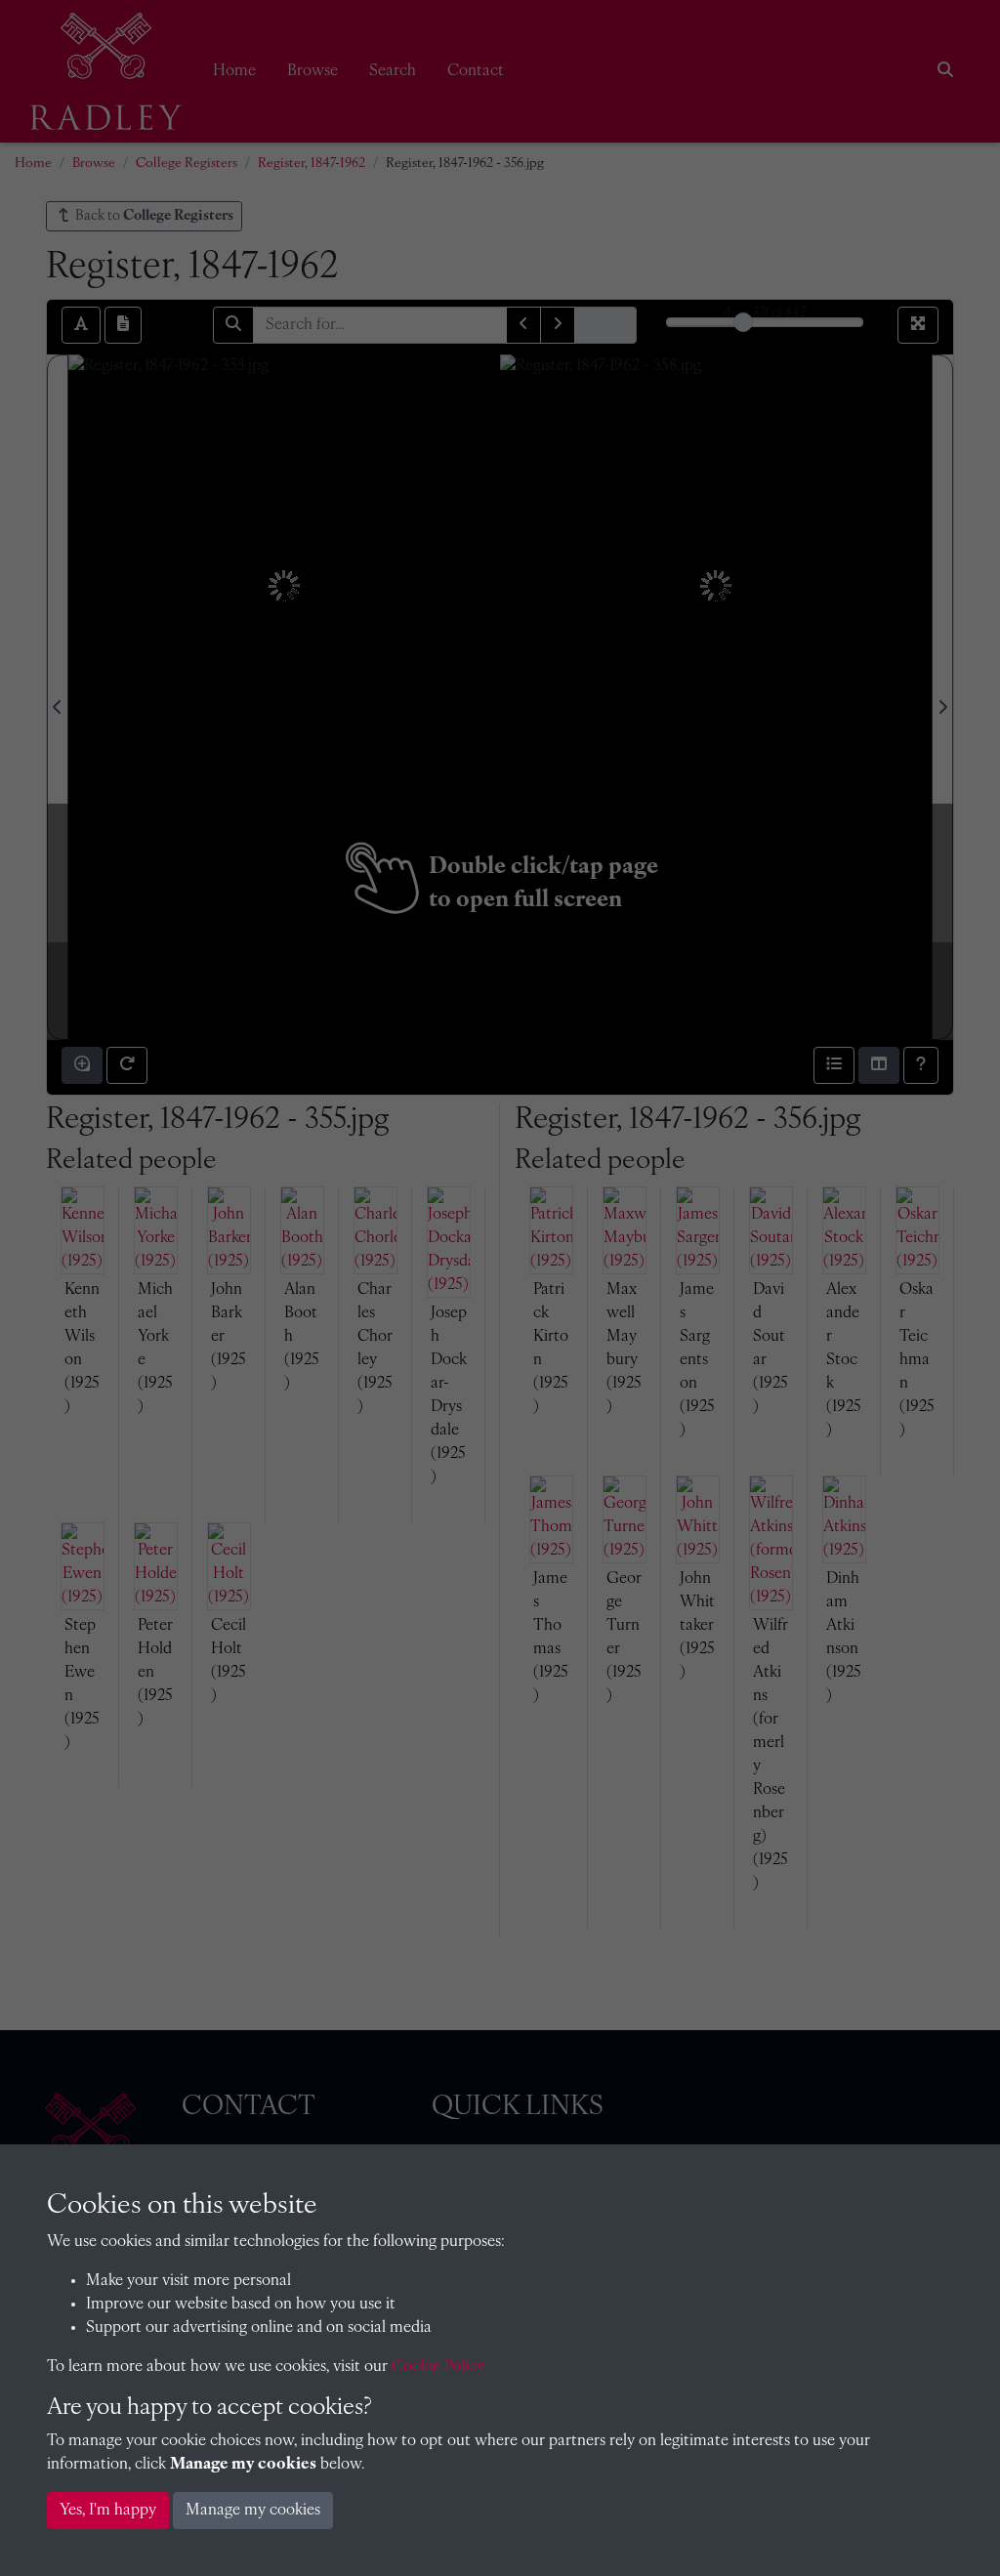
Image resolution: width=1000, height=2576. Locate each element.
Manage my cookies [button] (253, 2511)
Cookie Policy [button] (438, 2367)
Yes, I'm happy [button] (108, 2511)
